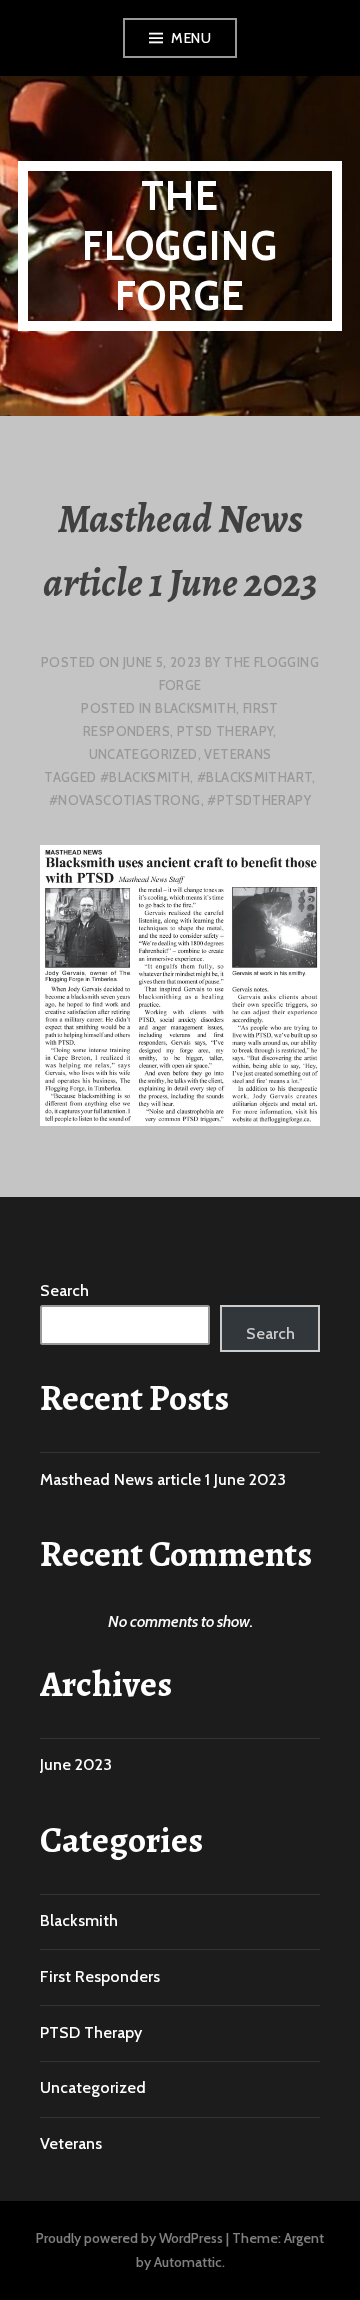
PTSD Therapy (225, 731)
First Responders (100, 1976)
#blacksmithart (254, 777)
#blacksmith (145, 777)
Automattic (188, 2262)
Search (64, 1290)
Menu (191, 38)
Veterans (237, 754)
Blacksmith (195, 708)
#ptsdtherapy (259, 800)
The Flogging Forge (180, 245)
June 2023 (76, 1764)
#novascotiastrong (125, 800)
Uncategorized (143, 754)
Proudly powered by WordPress (129, 2238)
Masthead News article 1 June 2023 (163, 1479)
